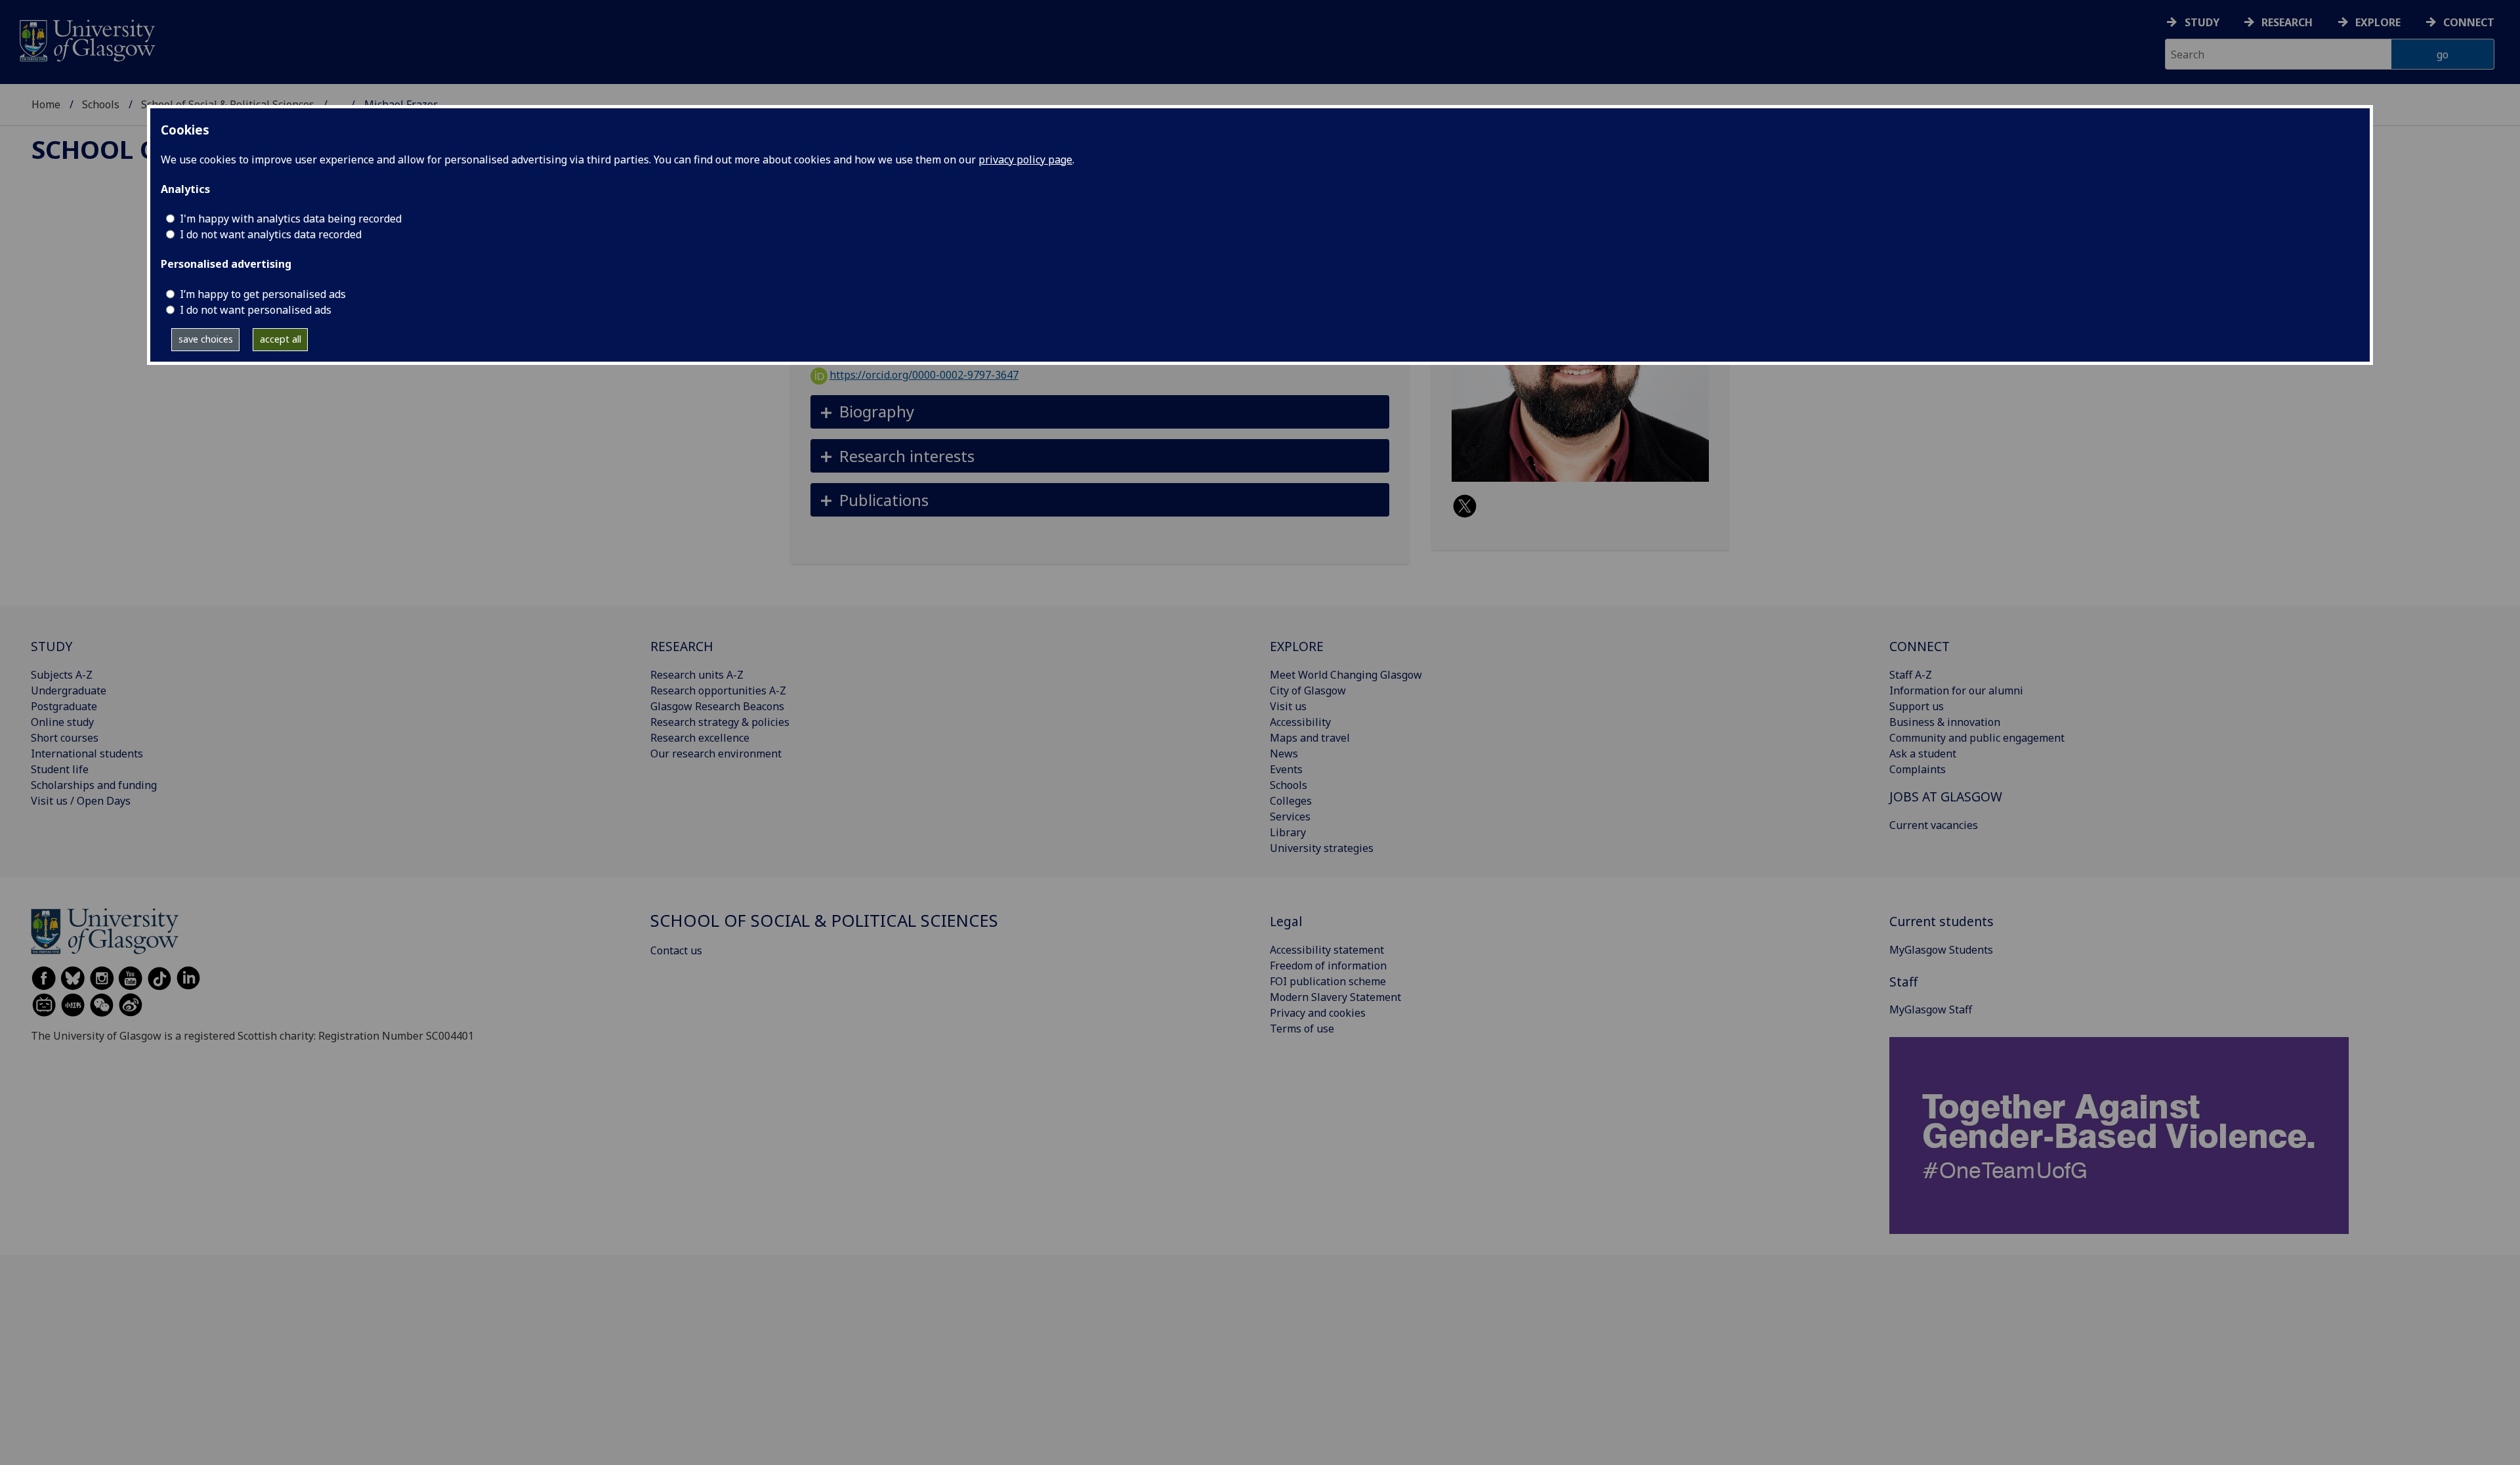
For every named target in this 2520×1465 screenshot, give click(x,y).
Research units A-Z (697, 675)
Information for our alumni (1956, 690)
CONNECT (1920, 646)
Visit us (1288, 706)
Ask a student (1923, 754)
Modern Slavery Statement (1335, 997)
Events (1286, 769)
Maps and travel (1310, 738)
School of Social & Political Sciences (824, 921)
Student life (60, 769)
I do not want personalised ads (256, 310)
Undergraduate (69, 690)
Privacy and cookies (1318, 1013)
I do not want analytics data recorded (271, 234)
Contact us (676, 950)
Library (1288, 832)
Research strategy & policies (720, 722)
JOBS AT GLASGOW (1946, 796)
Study (2202, 22)
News (1284, 754)
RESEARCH (682, 646)
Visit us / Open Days (81, 801)
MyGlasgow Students (1941, 950)
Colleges (1291, 801)
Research (2287, 22)
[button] (1100, 412)
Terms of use (1302, 1029)
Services (1290, 817)
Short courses (65, 738)
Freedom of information (1328, 966)
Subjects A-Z (62, 675)
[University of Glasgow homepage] (86, 39)
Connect (2469, 22)
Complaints (1918, 769)
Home (46, 104)
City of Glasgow (1308, 690)
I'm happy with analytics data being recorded (291, 219)
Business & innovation (1945, 722)
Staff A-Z (1911, 675)
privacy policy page (1025, 159)
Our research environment (716, 754)
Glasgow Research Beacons (717, 706)
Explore (2378, 22)
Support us (1917, 706)
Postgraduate (64, 706)
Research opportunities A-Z (718, 690)
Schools (101, 104)
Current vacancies (1934, 825)
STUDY (52, 646)
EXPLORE (1297, 646)
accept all (281, 339)
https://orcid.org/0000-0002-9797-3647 (924, 375)
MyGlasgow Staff (1931, 1009)
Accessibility (1300, 722)
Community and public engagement (1977, 738)
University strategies (1322, 848)
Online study (62, 722)
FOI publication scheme (1328, 981)
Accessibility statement (1327, 950)
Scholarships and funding (94, 785)
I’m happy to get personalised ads (263, 294)
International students (87, 754)
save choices (206, 339)
